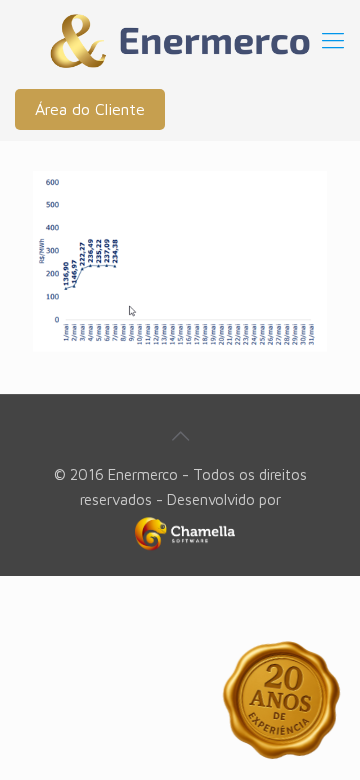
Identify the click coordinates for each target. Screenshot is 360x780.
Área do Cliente (90, 109)
